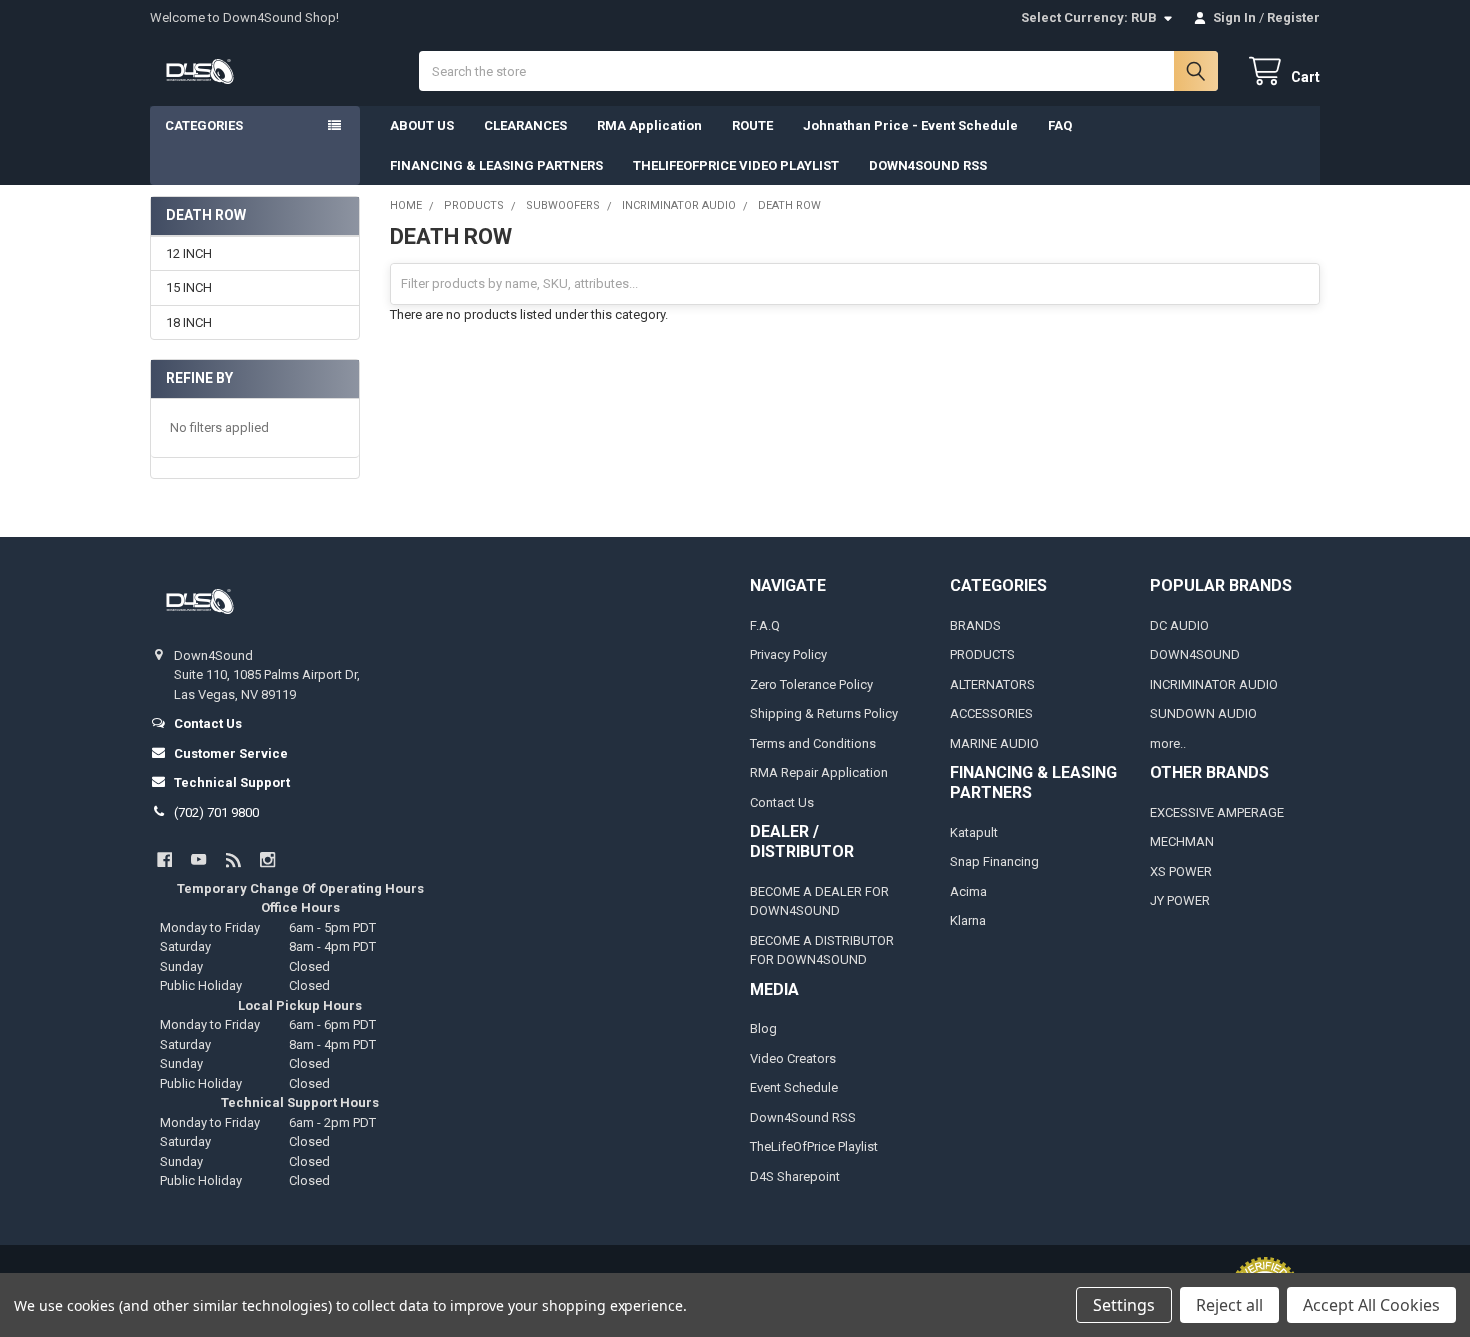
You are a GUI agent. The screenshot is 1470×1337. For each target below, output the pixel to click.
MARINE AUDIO (994, 743)
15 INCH (189, 287)
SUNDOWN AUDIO (1203, 713)
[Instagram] (267, 859)
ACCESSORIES (991, 713)
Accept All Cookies (1371, 1305)
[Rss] (233, 859)
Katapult (974, 832)
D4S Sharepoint (795, 1176)
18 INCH (189, 322)
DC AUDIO (1179, 625)
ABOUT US (422, 125)
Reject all (1229, 1305)
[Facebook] (164, 859)
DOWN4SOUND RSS (928, 165)
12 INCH (189, 253)
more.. (1168, 743)
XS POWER (1181, 871)
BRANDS (975, 625)
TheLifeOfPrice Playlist (814, 1146)
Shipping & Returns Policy (824, 713)
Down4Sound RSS (803, 1117)
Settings (1124, 1305)
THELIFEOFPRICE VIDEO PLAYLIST (736, 165)
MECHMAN (1182, 841)
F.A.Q (765, 625)
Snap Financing (994, 861)
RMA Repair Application (819, 772)
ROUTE (752, 125)
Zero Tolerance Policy (811, 684)
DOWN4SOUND (1195, 654)
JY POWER (1180, 900)
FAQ (1060, 125)
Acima (968, 891)
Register (1293, 17)
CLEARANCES (525, 125)
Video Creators (793, 1058)
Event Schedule (794, 1087)
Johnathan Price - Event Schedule (910, 125)
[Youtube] (198, 859)
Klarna (968, 920)
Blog (763, 1028)
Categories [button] (204, 125)
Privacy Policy (788, 654)
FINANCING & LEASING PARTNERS (496, 165)
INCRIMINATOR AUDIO (1214, 684)
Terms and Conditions (813, 743)
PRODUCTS (982, 654)
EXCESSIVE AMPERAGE (1217, 812)
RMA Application (649, 125)
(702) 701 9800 (216, 812)
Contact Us (782, 802)
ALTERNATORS (992, 684)
